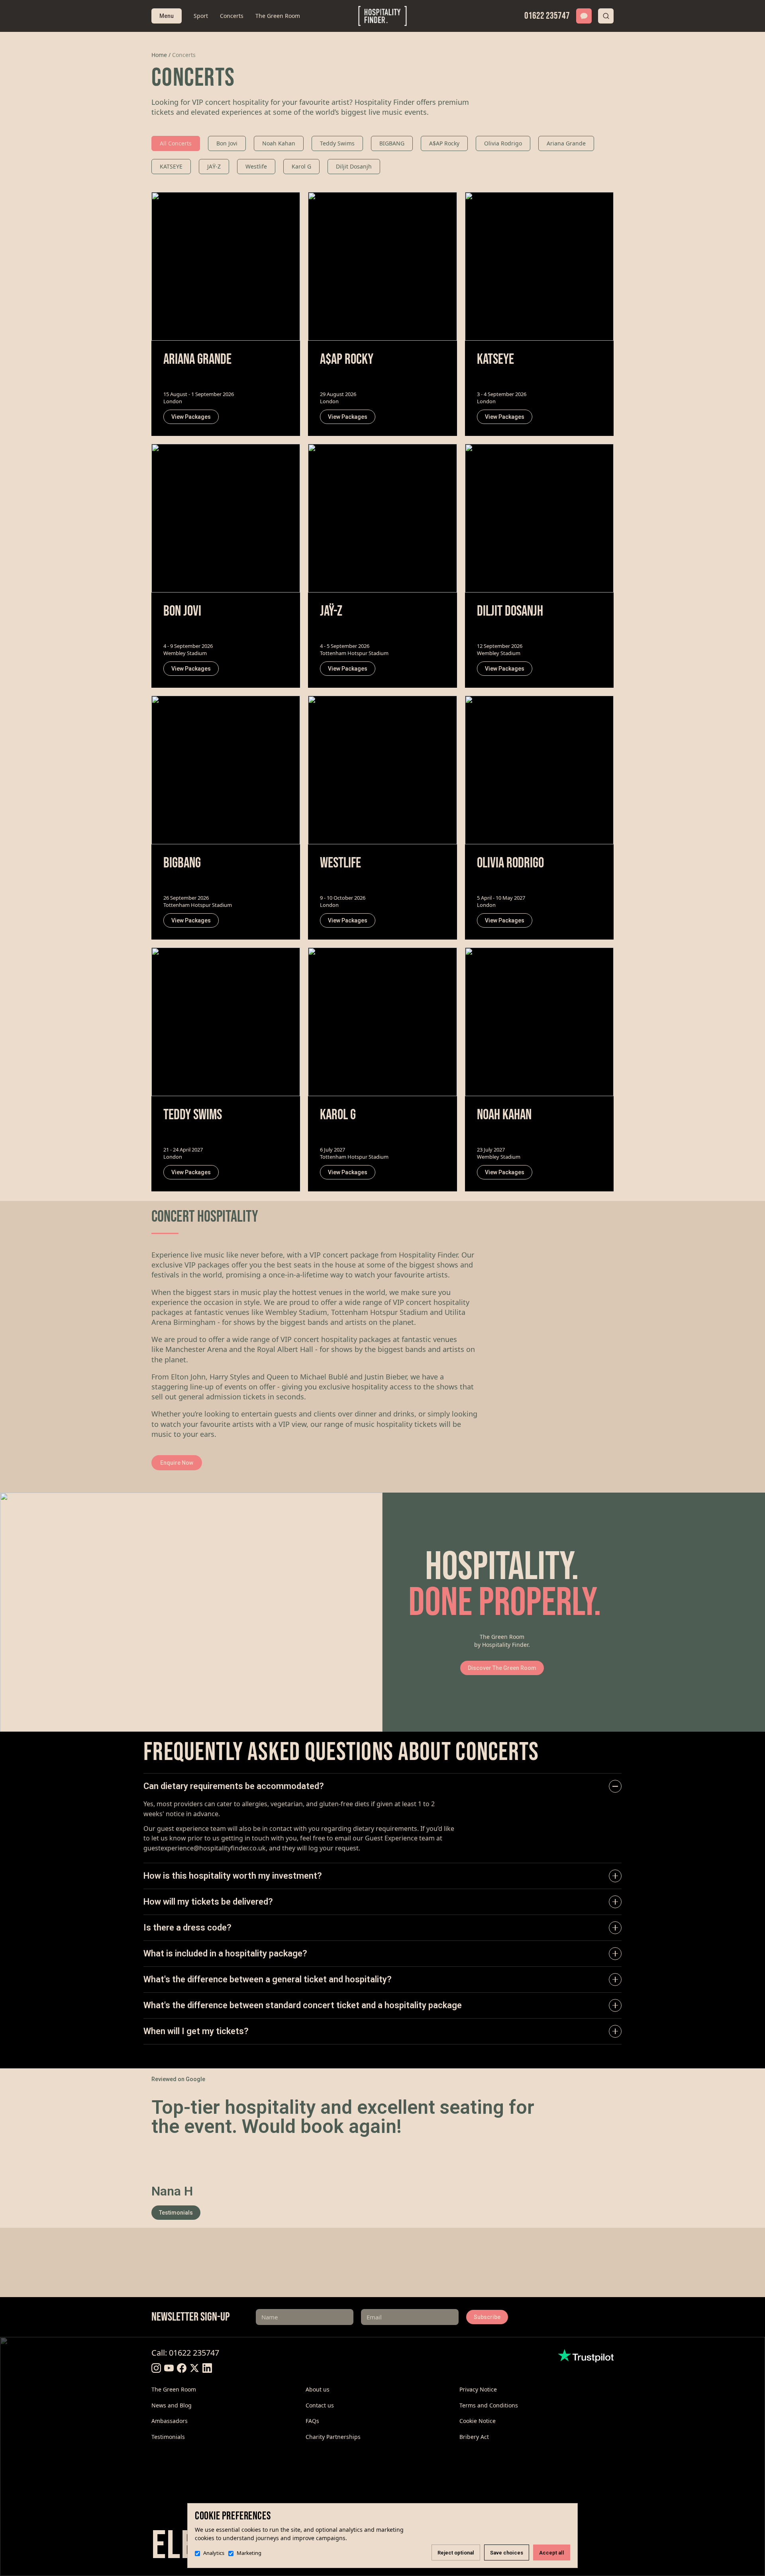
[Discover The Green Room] (191, 1612)
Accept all (552, 2553)
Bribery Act (474, 2437)
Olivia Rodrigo (503, 143)
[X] (194, 2368)
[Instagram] (156, 2368)
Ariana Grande (566, 143)
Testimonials (176, 2213)
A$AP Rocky (444, 143)
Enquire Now (177, 1463)
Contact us (320, 2405)
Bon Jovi (227, 143)
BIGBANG (392, 143)
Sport (201, 16)
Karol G (301, 166)
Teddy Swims (337, 143)
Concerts (232, 16)
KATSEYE (171, 166)
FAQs (312, 2421)
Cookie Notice (478, 2421)
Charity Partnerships (333, 2437)
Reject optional (456, 2553)
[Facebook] (182, 2368)
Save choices (507, 2553)
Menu (167, 16)
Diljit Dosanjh (354, 166)
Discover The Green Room (502, 1668)
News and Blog (172, 2405)
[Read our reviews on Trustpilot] (586, 2356)
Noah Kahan (279, 143)
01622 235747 (547, 16)
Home (159, 55)
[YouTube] (169, 2368)
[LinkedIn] (207, 2368)
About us (318, 2389)
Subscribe (487, 2317)
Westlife (256, 166)
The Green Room (278, 16)
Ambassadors (170, 2421)
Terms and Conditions (489, 2405)
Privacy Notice (478, 2389)
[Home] (383, 16)
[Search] (606, 16)
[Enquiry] (584, 16)
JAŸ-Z (214, 166)
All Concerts (176, 143)
